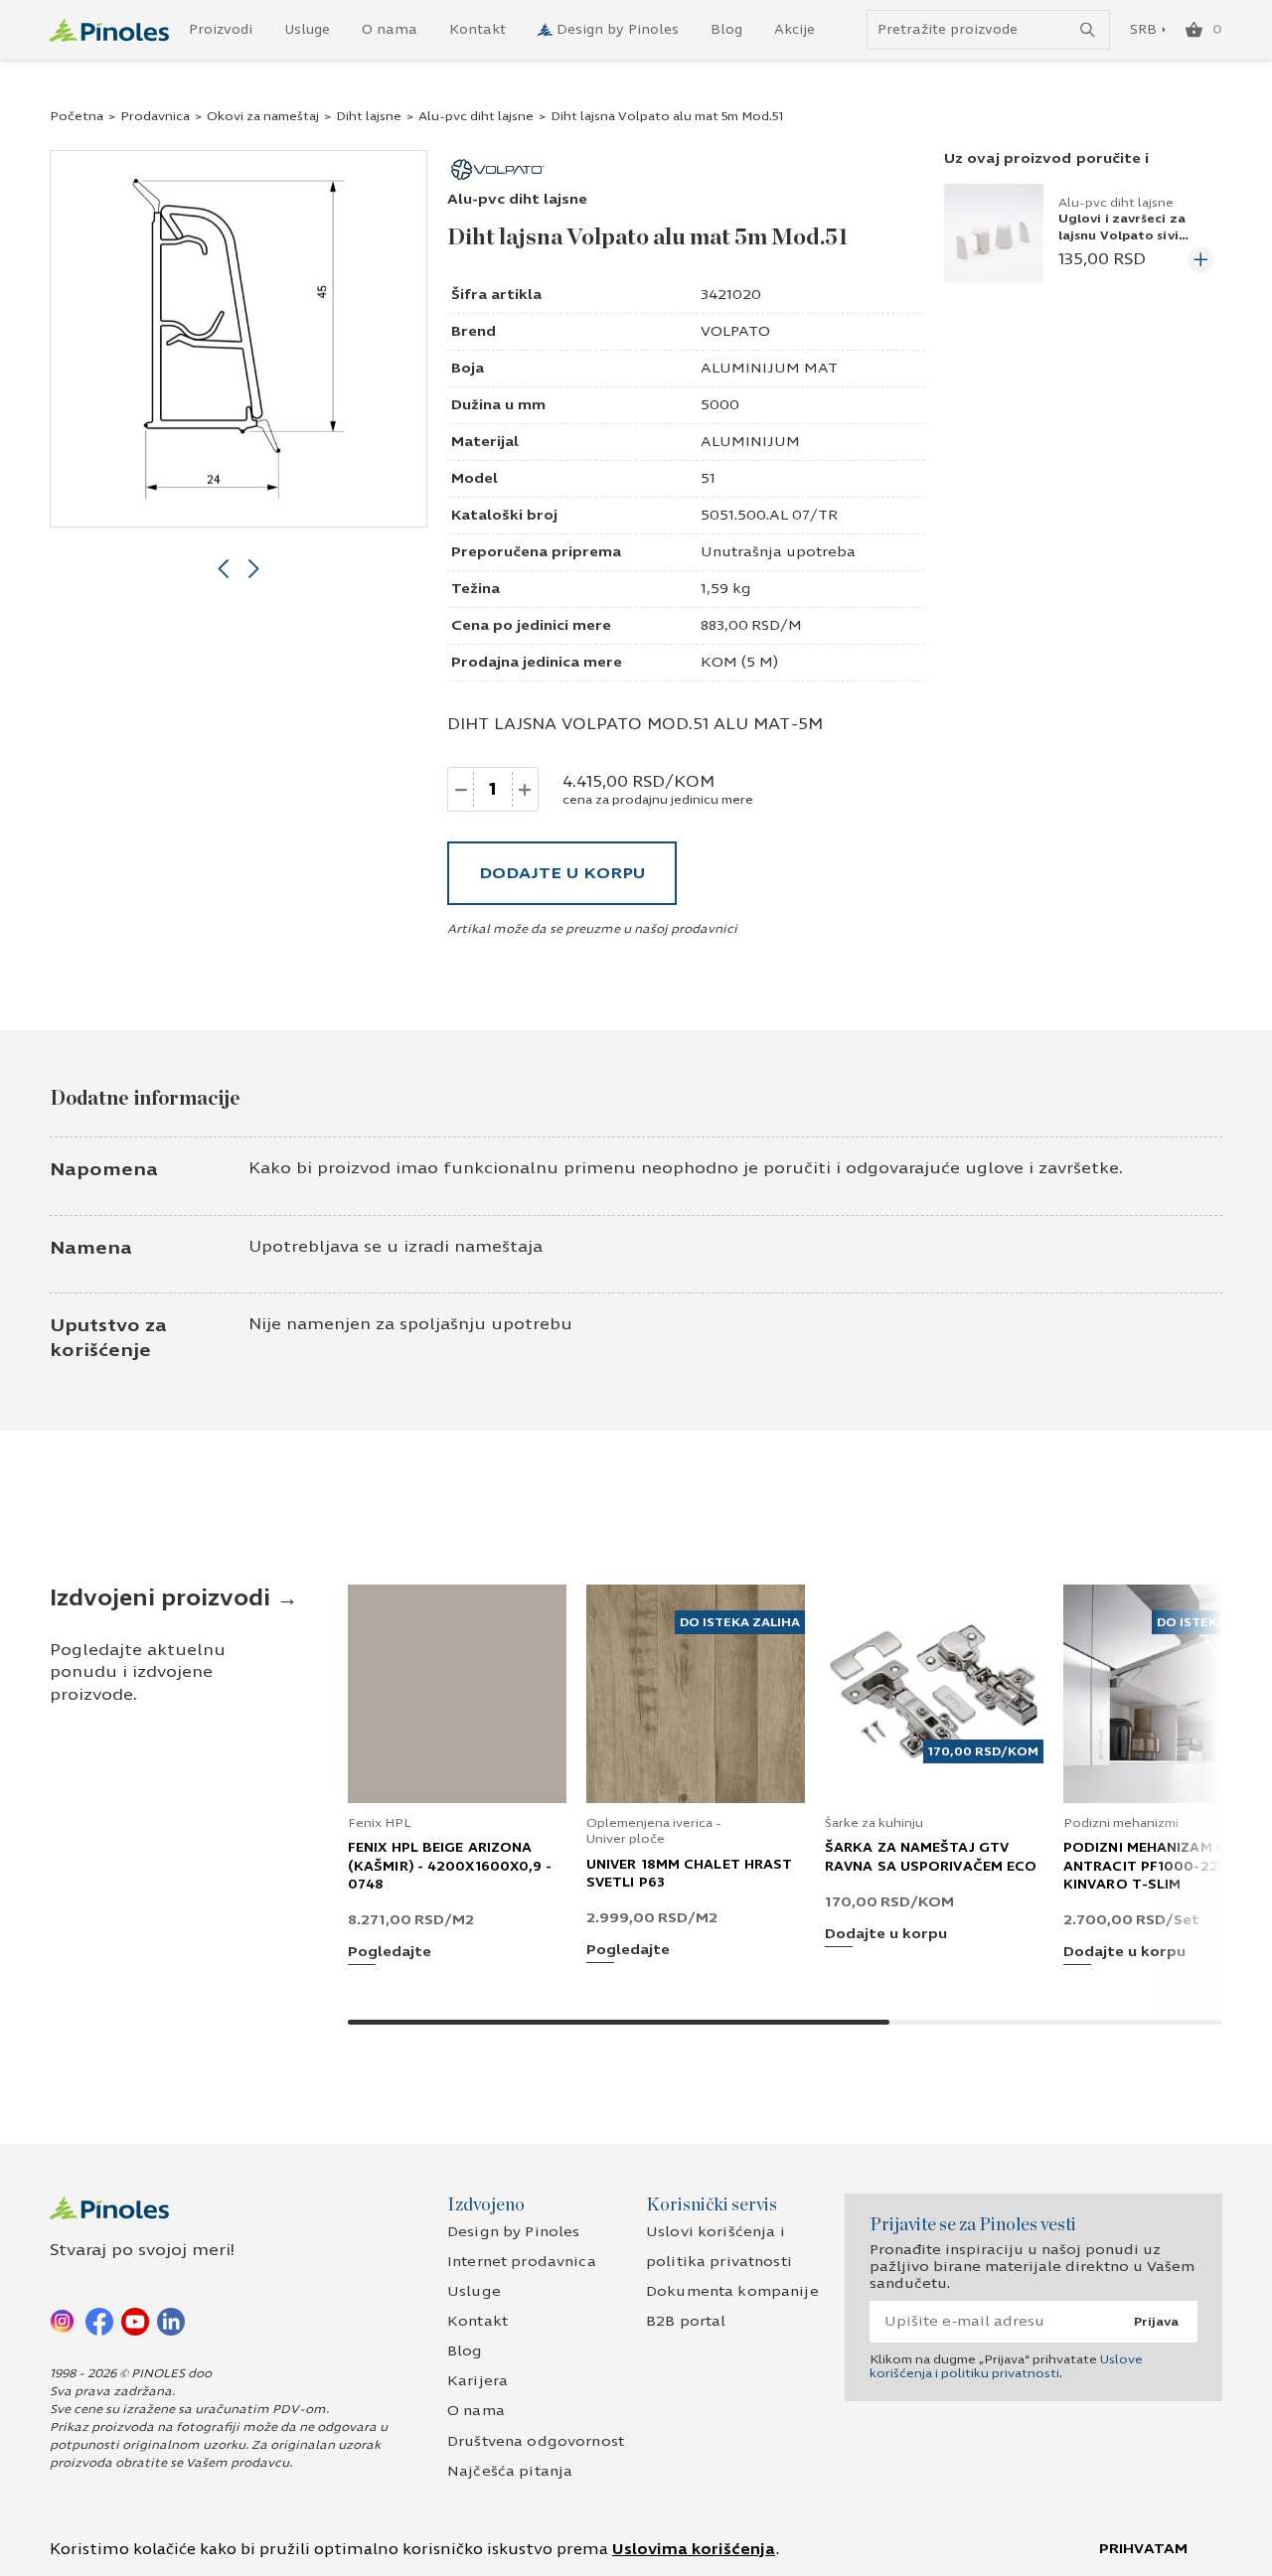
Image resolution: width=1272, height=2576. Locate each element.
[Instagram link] (64, 2321)
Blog (726, 30)
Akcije (795, 30)
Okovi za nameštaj (263, 116)
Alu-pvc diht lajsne (476, 116)
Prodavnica (155, 116)
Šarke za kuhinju (874, 1823)
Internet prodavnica (522, 2262)
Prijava (1156, 2322)
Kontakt (477, 30)
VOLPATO (735, 331)
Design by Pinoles (618, 30)
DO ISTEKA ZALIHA (740, 1622)
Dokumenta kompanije (732, 2291)
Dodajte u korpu (562, 873)
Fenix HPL (380, 1823)
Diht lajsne (369, 116)
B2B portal (686, 2321)
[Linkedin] (171, 2321)
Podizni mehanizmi (1121, 1823)
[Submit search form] (1088, 30)
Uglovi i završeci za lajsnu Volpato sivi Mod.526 (1122, 234)
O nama (390, 30)
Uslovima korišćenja (694, 2549)
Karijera (477, 2381)
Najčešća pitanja (510, 2471)
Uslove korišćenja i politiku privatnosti (1006, 2366)
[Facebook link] (99, 2321)
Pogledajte (390, 1953)
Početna (77, 116)
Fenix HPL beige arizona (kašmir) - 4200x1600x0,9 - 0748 (450, 1866)
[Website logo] (109, 30)
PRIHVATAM (1143, 2549)
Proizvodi (221, 30)
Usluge (307, 30)
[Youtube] (135, 2321)
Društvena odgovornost (536, 2441)
